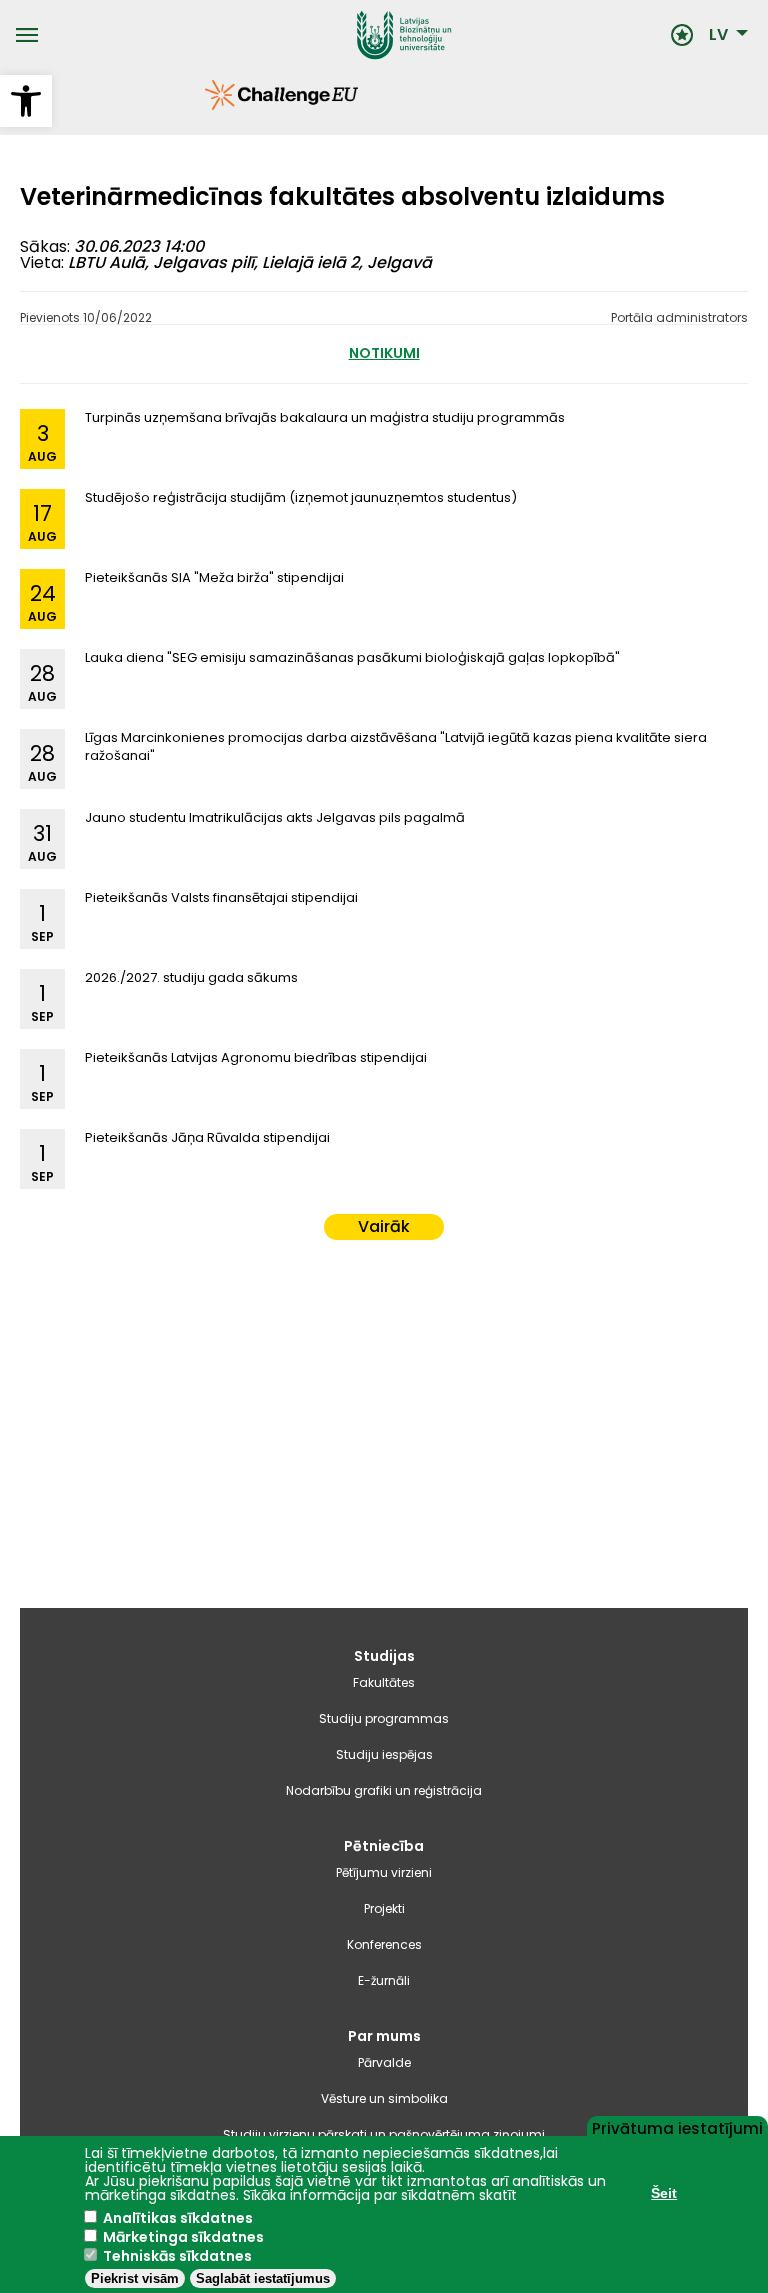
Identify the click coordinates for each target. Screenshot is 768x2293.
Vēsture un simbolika (384, 2098)
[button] (26, 101)
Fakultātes (384, 1682)
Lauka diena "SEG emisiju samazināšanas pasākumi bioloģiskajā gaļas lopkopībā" (352, 657)
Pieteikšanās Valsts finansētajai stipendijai (221, 897)
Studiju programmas (384, 1718)
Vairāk (384, 1226)
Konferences (384, 1944)
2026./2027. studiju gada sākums (191, 977)
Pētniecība (384, 1846)
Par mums (384, 2036)
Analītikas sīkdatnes (178, 2218)
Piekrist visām (135, 2278)
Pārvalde (384, 2062)
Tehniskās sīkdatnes (177, 2256)
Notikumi (384, 353)
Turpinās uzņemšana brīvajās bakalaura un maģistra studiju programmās (325, 417)
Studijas (384, 1656)
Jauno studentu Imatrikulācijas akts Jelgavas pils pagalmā (275, 817)
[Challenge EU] (205, 105)
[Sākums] (355, 35)
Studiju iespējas (384, 1754)
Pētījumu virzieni (384, 1872)
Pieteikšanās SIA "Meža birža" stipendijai (214, 577)
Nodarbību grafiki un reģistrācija (384, 1790)
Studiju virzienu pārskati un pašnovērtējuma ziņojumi (384, 2134)
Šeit (664, 2193)
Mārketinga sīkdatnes (183, 2237)
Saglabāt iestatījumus (263, 2278)
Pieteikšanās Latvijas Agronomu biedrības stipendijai (256, 1057)
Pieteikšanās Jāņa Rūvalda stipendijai (207, 1137)
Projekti (384, 1908)
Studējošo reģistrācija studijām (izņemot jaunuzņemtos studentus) (301, 497)
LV (718, 35)
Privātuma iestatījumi (677, 2127)
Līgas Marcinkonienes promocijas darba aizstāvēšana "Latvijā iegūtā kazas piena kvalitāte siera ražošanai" (396, 746)
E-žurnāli (384, 1980)
